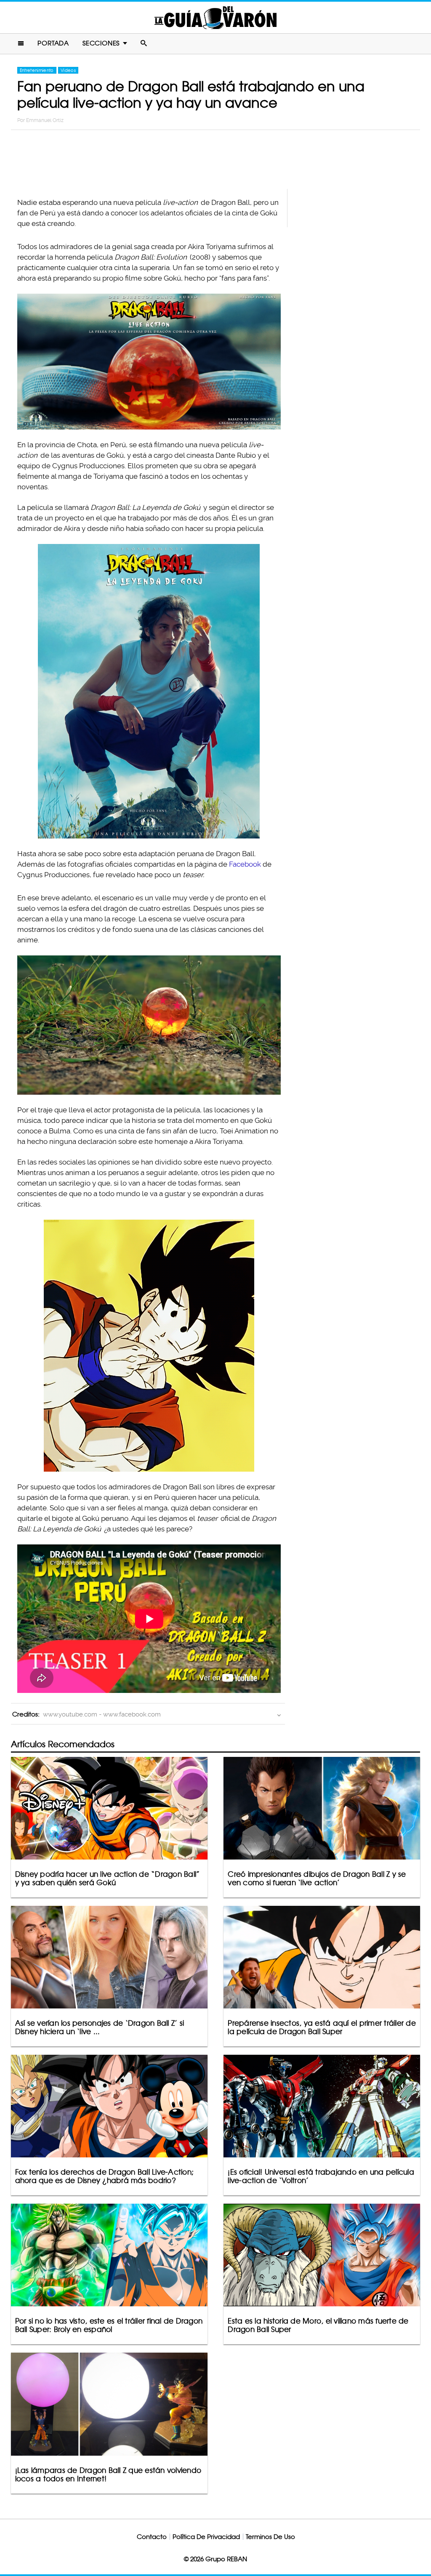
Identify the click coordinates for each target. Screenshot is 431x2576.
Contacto (152, 2537)
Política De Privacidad (206, 2537)
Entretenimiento (37, 70)
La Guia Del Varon (215, 17)
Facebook (245, 864)
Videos (68, 70)
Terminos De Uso (270, 2537)
